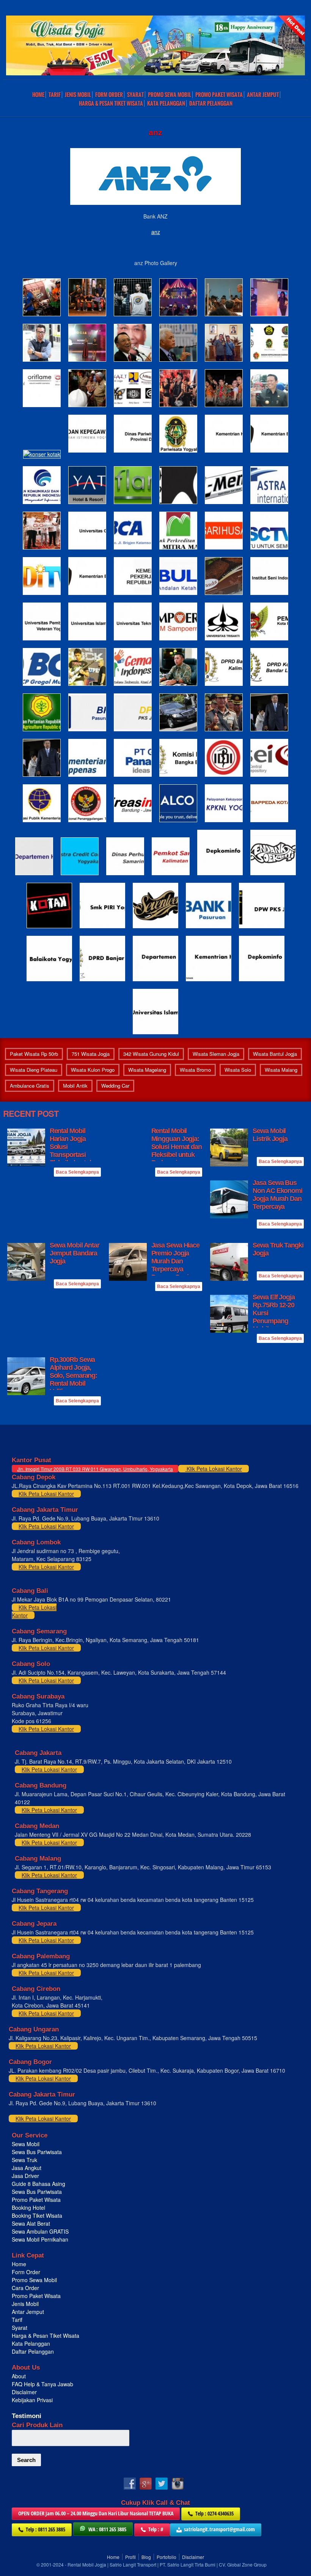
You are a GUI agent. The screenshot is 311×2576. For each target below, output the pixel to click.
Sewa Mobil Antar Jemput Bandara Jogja (75, 1253)
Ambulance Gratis (30, 1086)
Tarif (55, 95)
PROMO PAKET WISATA (219, 95)
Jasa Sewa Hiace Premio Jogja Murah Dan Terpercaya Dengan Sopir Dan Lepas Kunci (176, 1265)
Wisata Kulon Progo (93, 1070)
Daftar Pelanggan (211, 103)
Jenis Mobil (78, 95)
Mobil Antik (75, 1086)
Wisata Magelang (147, 1070)
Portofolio (166, 2557)
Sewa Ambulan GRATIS (41, 2231)
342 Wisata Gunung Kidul (151, 1054)
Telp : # (156, 2529)
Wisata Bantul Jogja (275, 1054)
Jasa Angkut (27, 2168)
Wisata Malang (281, 1070)
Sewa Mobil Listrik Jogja (270, 1135)
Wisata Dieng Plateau (34, 1070)
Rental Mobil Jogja (87, 2564)
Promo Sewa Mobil (34, 2280)
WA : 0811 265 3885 (107, 2529)
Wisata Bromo (195, 1070)
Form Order (109, 95)
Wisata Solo (238, 1070)
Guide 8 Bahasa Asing (38, 2184)
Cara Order (25, 2288)
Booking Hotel (28, 2208)
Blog (146, 2557)
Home (38, 95)
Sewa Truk (25, 2160)
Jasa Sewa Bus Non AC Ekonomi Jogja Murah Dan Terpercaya (277, 1195)
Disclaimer (24, 2392)
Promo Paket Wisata (36, 2200)
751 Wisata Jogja (91, 1054)
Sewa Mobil (26, 2144)
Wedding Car (115, 1086)
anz (156, 232)
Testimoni (27, 2416)
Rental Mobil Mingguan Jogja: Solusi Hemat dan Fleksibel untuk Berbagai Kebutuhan (177, 1151)
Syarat (135, 95)
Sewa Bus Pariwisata (38, 2152)
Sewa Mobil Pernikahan (40, 2239)
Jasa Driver (25, 2176)
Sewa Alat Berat (31, 2223)
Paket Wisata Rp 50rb (34, 1054)
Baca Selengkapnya (77, 1172)
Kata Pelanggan (166, 103)
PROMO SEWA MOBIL (170, 95)
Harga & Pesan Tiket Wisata (111, 103)
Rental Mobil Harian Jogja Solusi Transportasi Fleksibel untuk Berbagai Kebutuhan (71, 1155)
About (19, 2376)
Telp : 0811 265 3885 (46, 2529)
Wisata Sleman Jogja (216, 1054)
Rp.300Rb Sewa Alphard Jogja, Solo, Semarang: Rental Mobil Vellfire (74, 1375)
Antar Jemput (263, 95)
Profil (130, 2557)
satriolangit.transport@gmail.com (219, 2529)
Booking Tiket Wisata (38, 2215)
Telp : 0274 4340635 (214, 2513)
